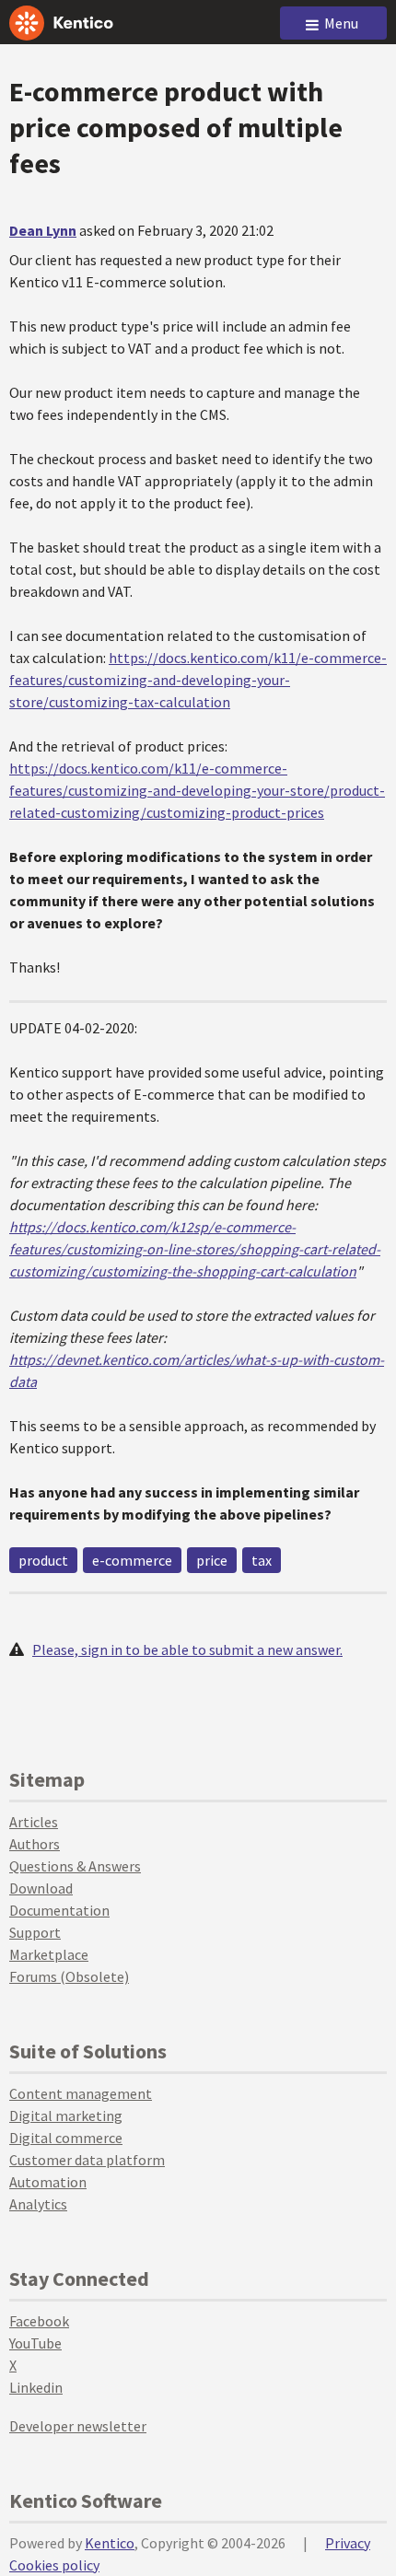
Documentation (59, 1910)
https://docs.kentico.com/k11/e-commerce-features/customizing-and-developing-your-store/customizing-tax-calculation (198, 680)
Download (41, 1888)
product (43, 1560)
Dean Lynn (43, 230)
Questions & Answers (75, 1866)
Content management (81, 2093)
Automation (48, 2182)
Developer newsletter (78, 2426)
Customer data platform (87, 2160)
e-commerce (132, 1560)
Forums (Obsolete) (69, 1976)
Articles (34, 1822)
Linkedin (36, 2387)
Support (35, 1932)
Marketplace (49, 1954)
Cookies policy (54, 2565)
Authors (35, 1844)
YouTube (35, 2343)
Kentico (110, 2543)
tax (262, 1560)
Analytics (38, 2204)
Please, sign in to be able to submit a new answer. (187, 1649)
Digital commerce (66, 2138)
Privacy (348, 2543)
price (212, 1560)
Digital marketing (66, 2116)
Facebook (39, 2321)
